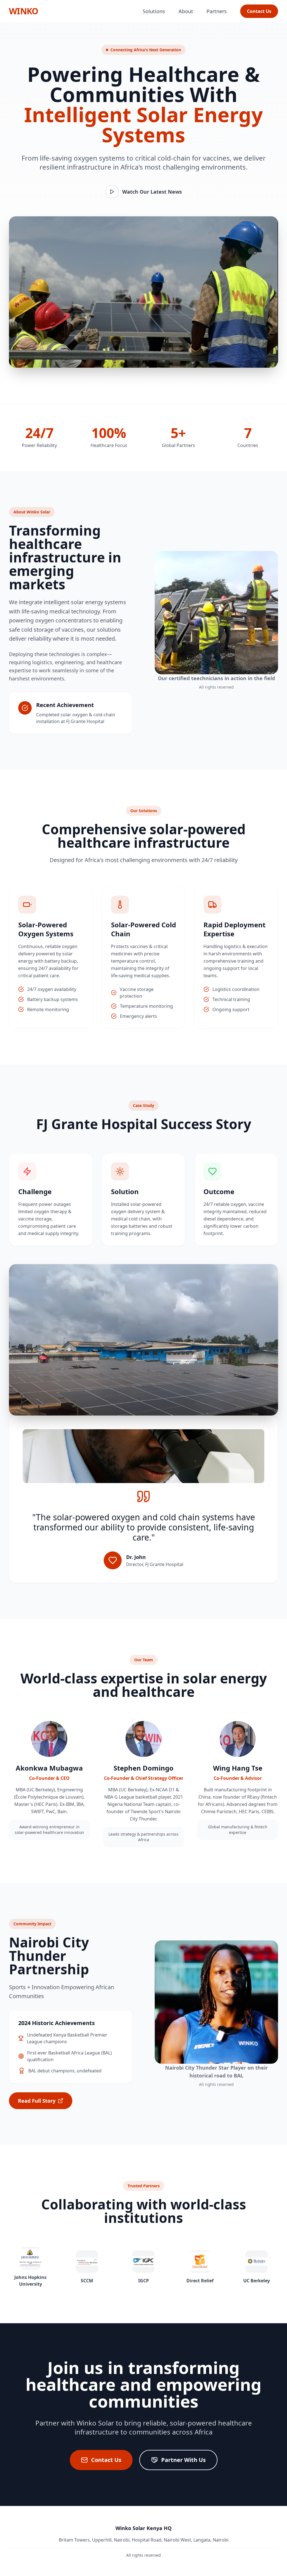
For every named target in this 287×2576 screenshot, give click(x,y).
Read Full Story (37, 2101)
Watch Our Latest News (152, 192)
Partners (217, 11)
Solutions (154, 11)
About (186, 11)
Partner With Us (183, 2460)
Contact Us (259, 11)
